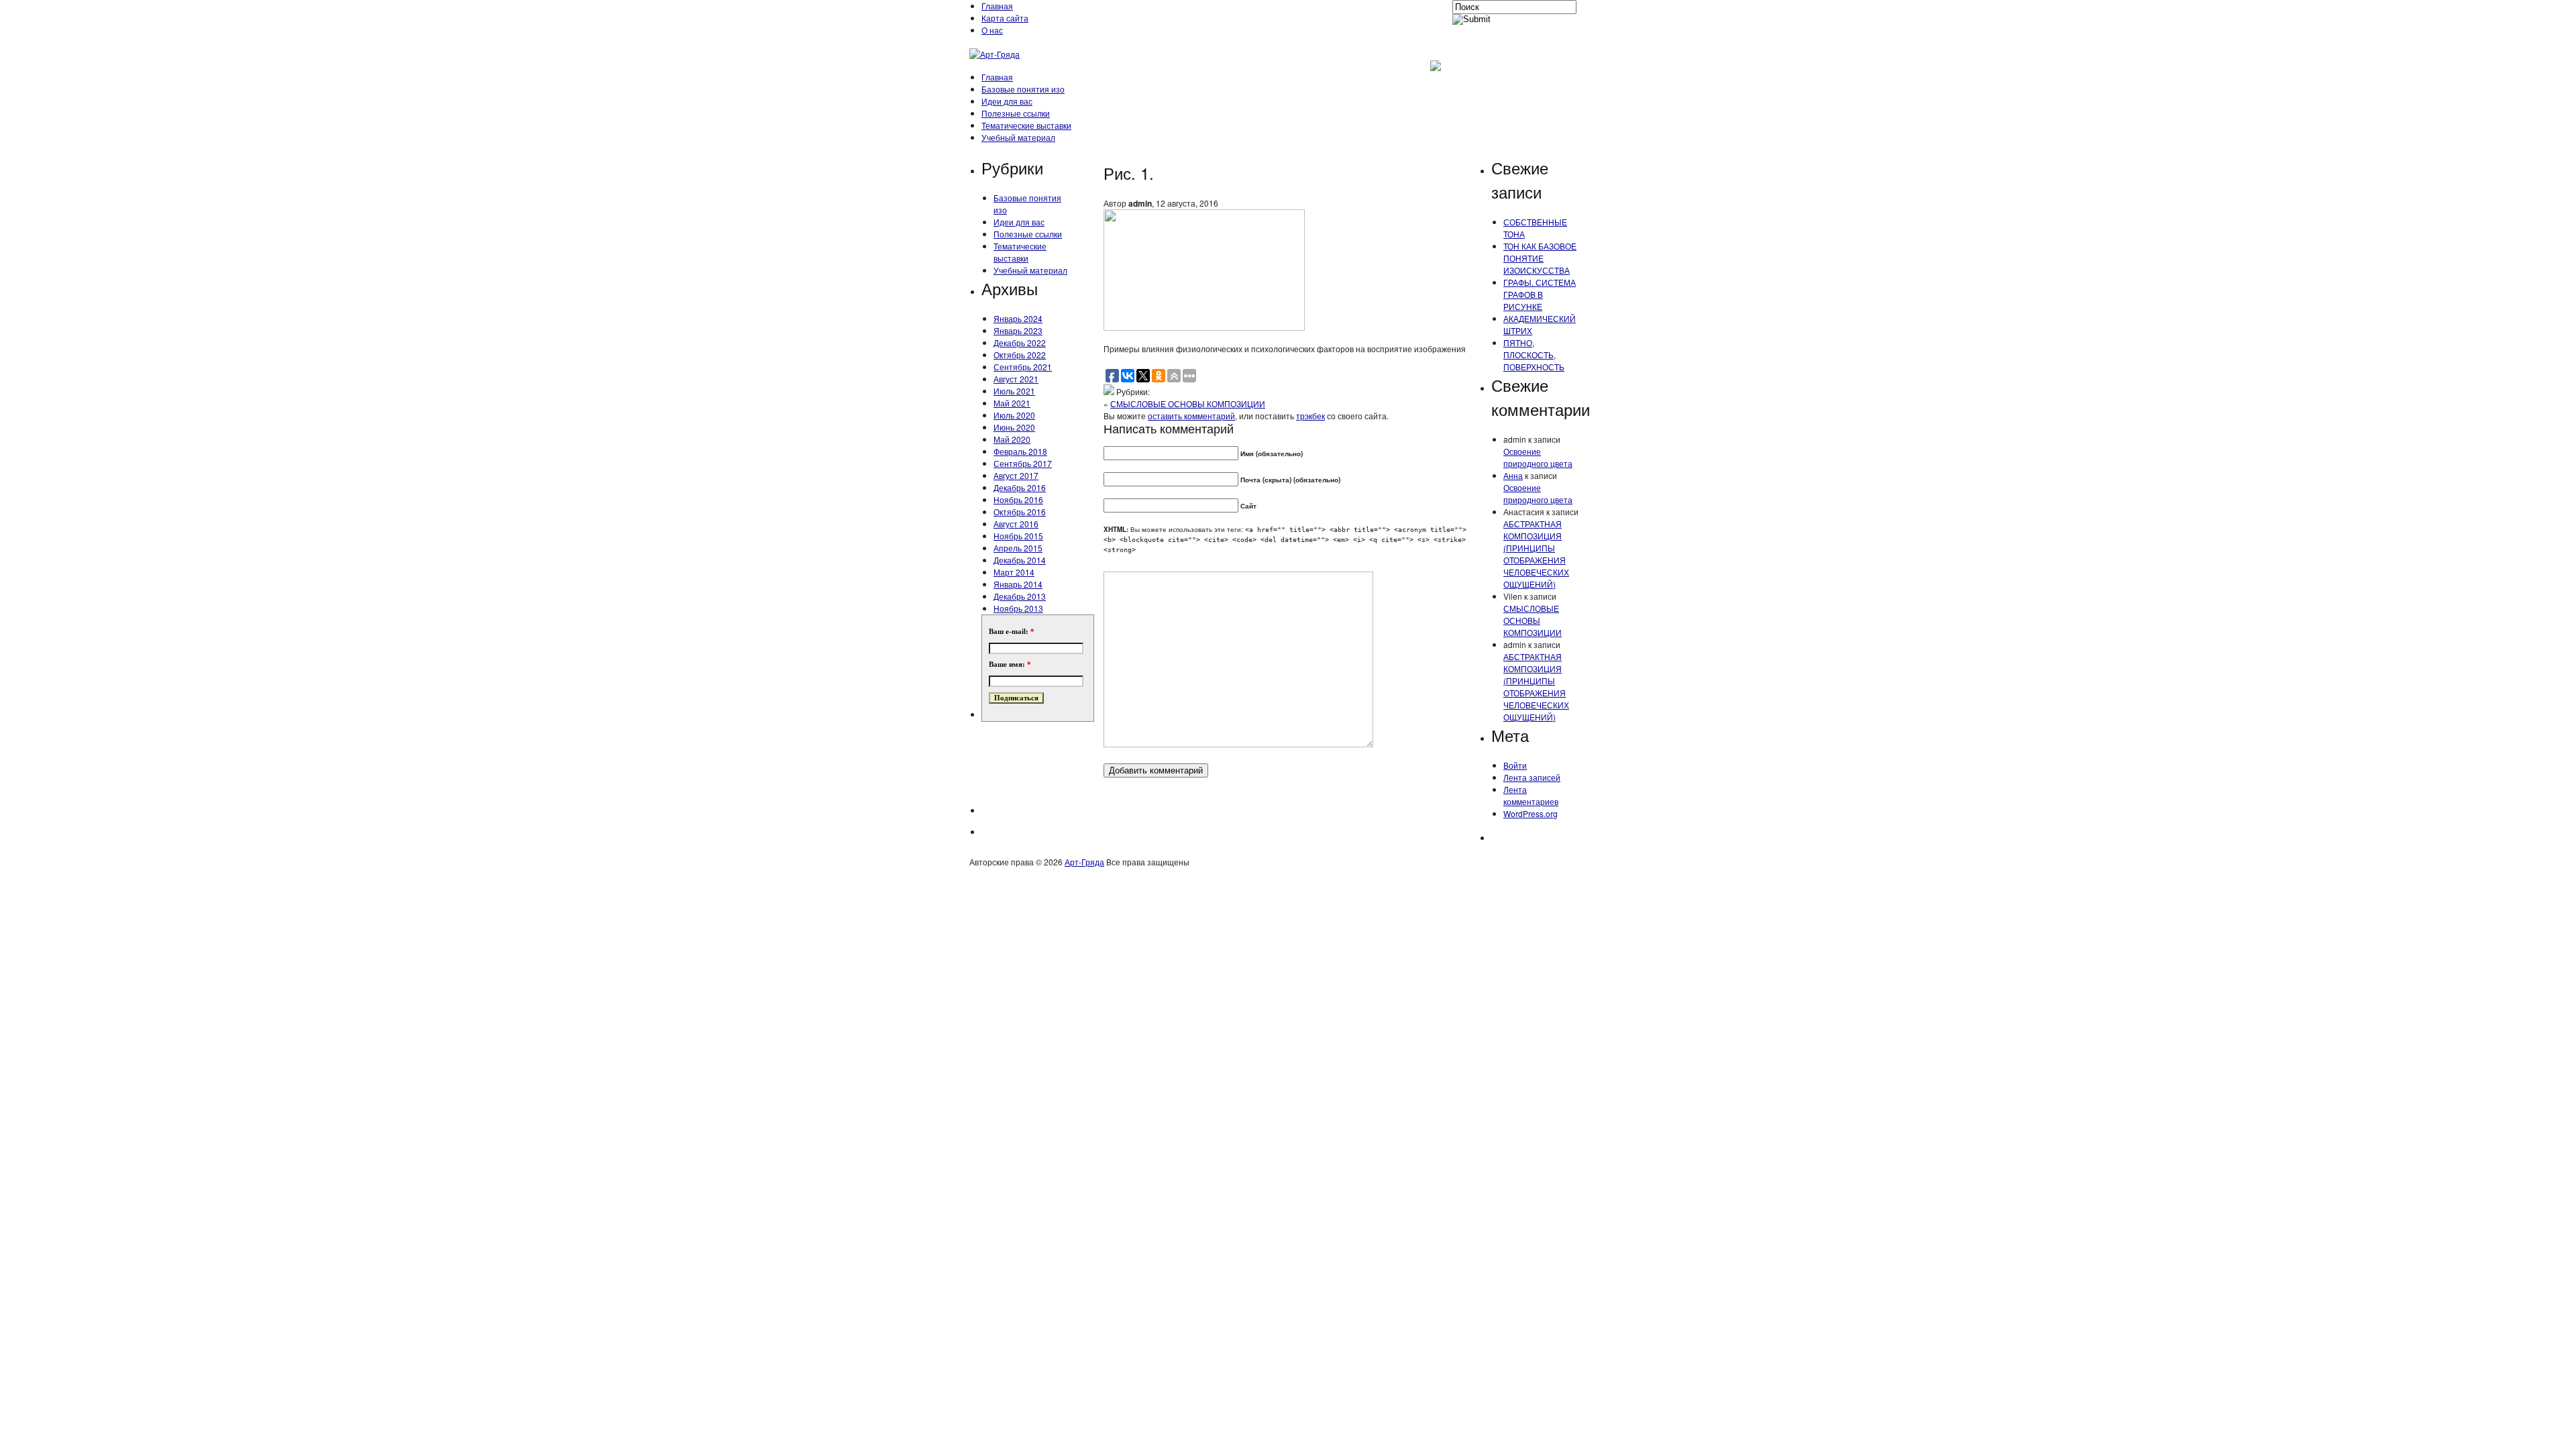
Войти (1515, 765)
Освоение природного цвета (1538, 457)
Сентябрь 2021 (1023, 367)
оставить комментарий (1191, 416)
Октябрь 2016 (1020, 512)
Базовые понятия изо (1023, 89)
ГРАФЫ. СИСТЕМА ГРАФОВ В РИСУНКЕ (1540, 294)
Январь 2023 (1018, 330)
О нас (992, 30)
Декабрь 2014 (1020, 560)
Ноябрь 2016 (1018, 499)
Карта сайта (1005, 18)
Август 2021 (1016, 379)
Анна (1513, 475)
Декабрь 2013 (1020, 596)
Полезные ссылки (1016, 113)
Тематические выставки (1026, 125)
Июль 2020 (1014, 415)
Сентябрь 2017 (1023, 463)
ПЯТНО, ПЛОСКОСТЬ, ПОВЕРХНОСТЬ (1534, 355)
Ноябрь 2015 (1018, 536)
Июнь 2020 (1014, 427)
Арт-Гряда (1084, 862)
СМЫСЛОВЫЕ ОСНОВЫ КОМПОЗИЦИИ (1188, 404)
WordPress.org (1531, 813)
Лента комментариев (1531, 795)
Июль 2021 (1014, 391)
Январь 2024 (1018, 318)
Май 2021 (1012, 403)
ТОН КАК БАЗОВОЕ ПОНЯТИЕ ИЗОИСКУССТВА (1540, 258)
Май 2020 (1012, 439)
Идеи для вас (1007, 101)
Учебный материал (1018, 137)
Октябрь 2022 (1020, 355)
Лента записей (1532, 777)
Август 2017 (1016, 475)
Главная (997, 6)
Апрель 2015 (1018, 548)
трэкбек (1310, 416)
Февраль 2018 (1020, 451)
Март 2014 (1014, 572)
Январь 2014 (1018, 584)
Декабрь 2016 (1020, 487)
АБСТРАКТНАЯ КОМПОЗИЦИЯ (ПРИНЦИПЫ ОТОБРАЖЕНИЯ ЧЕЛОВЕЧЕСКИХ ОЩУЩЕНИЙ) (1536, 554)
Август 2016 (1016, 524)
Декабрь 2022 (1020, 342)
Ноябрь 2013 (1018, 608)
